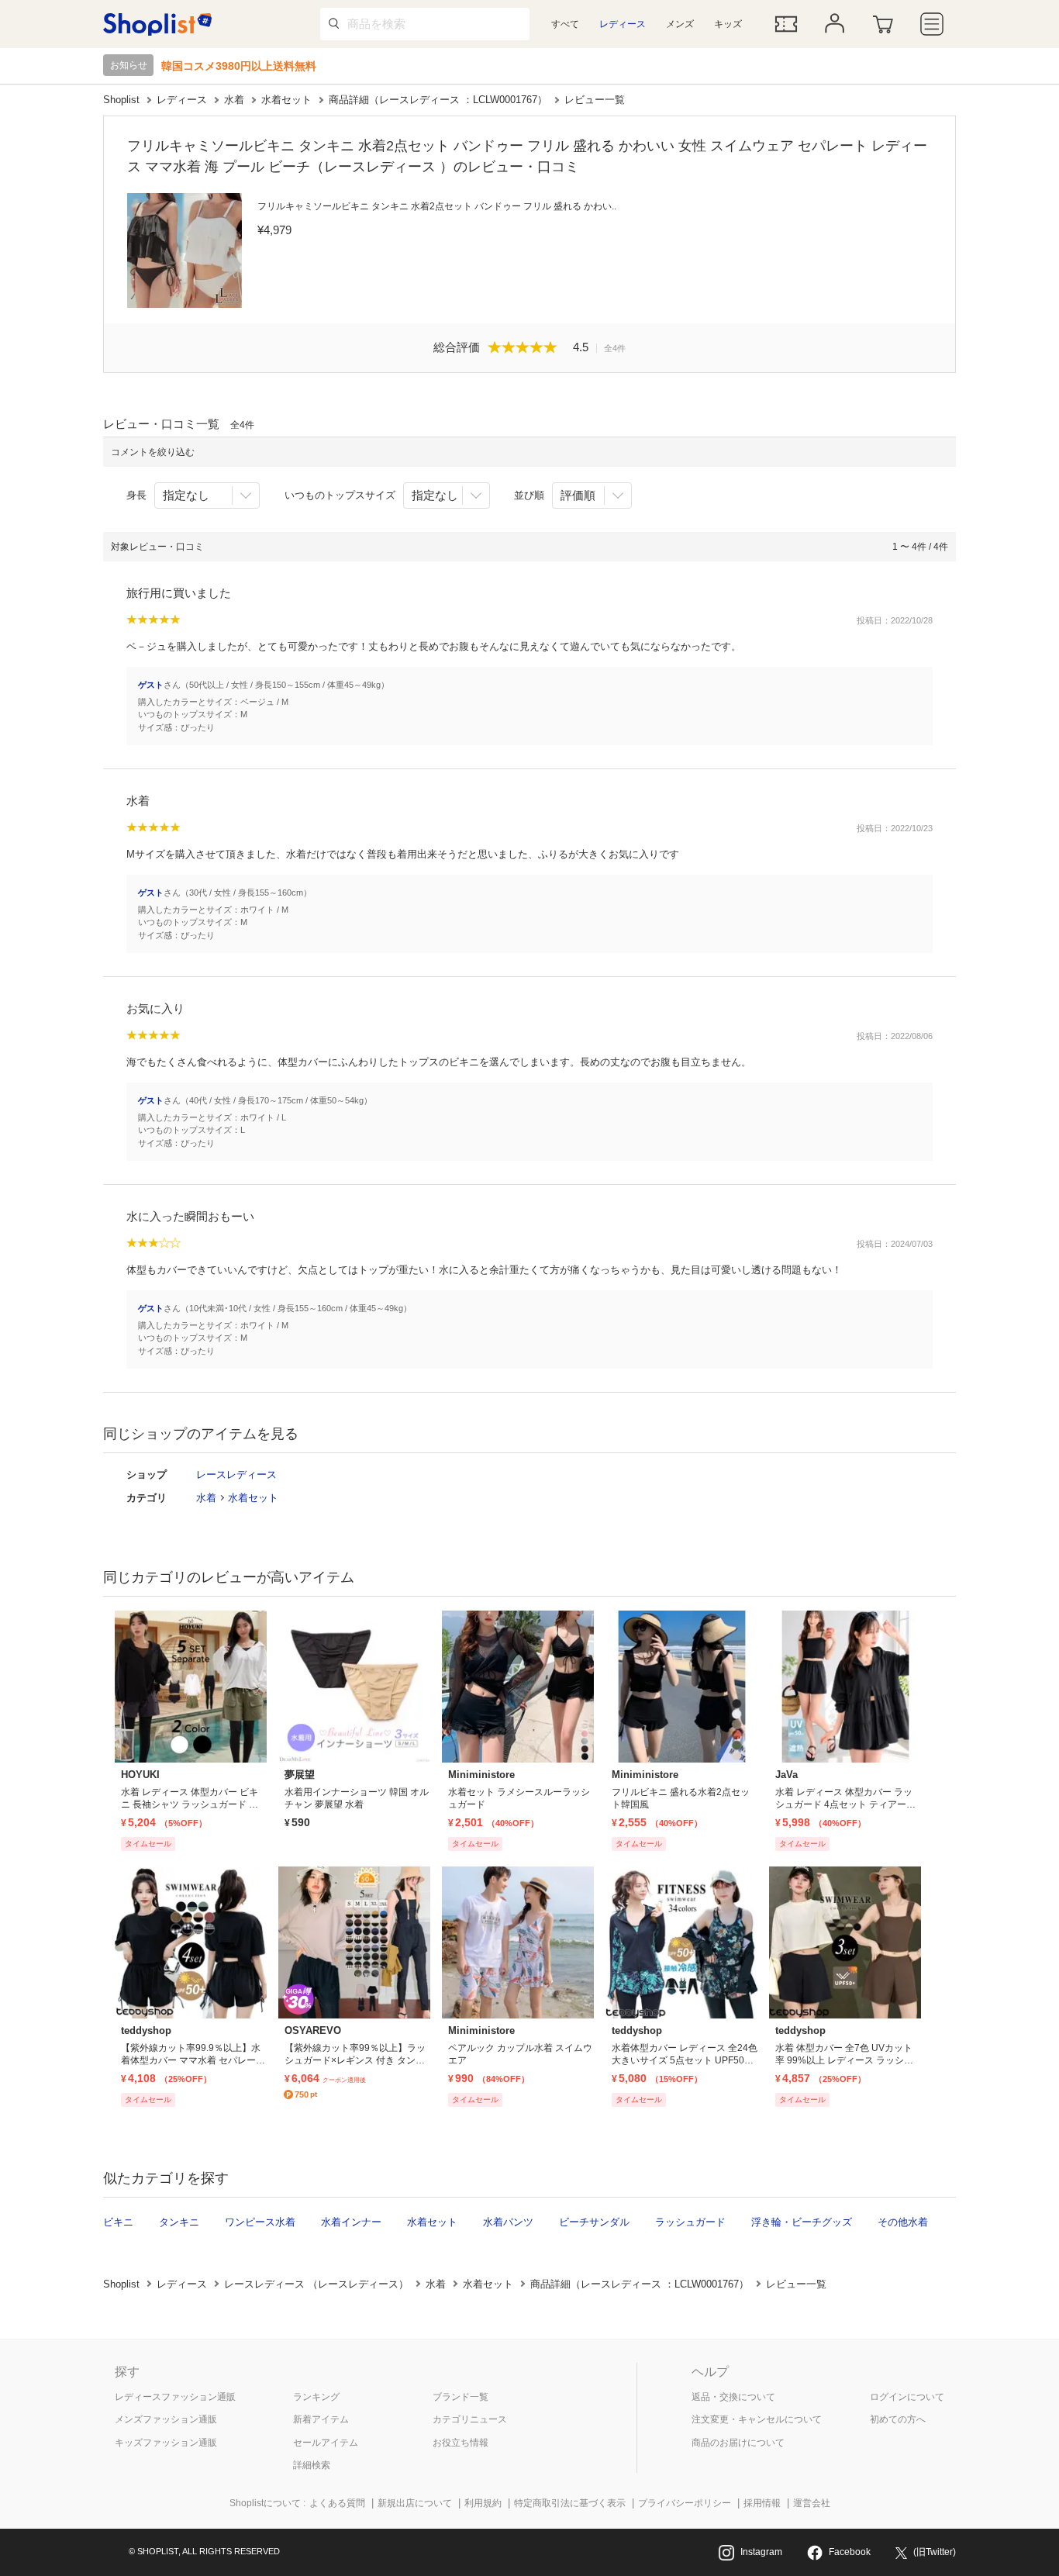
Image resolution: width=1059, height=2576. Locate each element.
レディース (623, 24)
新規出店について (415, 2503)
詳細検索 (312, 2465)
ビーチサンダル (594, 2222)
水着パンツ (508, 2222)
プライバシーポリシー (685, 2503)
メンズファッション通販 (166, 2419)
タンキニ (179, 2222)
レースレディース (236, 1474)
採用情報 (762, 2503)
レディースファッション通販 (175, 2397)
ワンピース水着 (260, 2222)
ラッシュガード (690, 2222)
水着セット (286, 100)
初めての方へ (898, 2419)
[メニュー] (932, 24)
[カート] (883, 24)
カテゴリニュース (470, 2419)
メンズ (680, 24)
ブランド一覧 (461, 2397)
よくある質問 (337, 2503)
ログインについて (907, 2397)
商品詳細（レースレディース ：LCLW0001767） (438, 100)
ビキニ (118, 2222)
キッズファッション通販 (166, 2443)
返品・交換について (733, 2397)
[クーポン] (786, 24)
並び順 (529, 495)
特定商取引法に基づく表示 (570, 2503)
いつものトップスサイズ (340, 495)
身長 (136, 495)
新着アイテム (321, 2419)
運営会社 (812, 2503)
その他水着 (903, 2222)
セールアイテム (326, 2443)
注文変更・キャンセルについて (757, 2419)
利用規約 (483, 2503)
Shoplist (121, 100)
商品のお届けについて (738, 2443)
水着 (234, 100)
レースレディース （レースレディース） (316, 2284)
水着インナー (351, 2222)
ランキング (316, 2397)
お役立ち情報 (461, 2443)
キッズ (728, 24)
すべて (565, 24)
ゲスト (151, 685)
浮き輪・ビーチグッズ (802, 2222)
